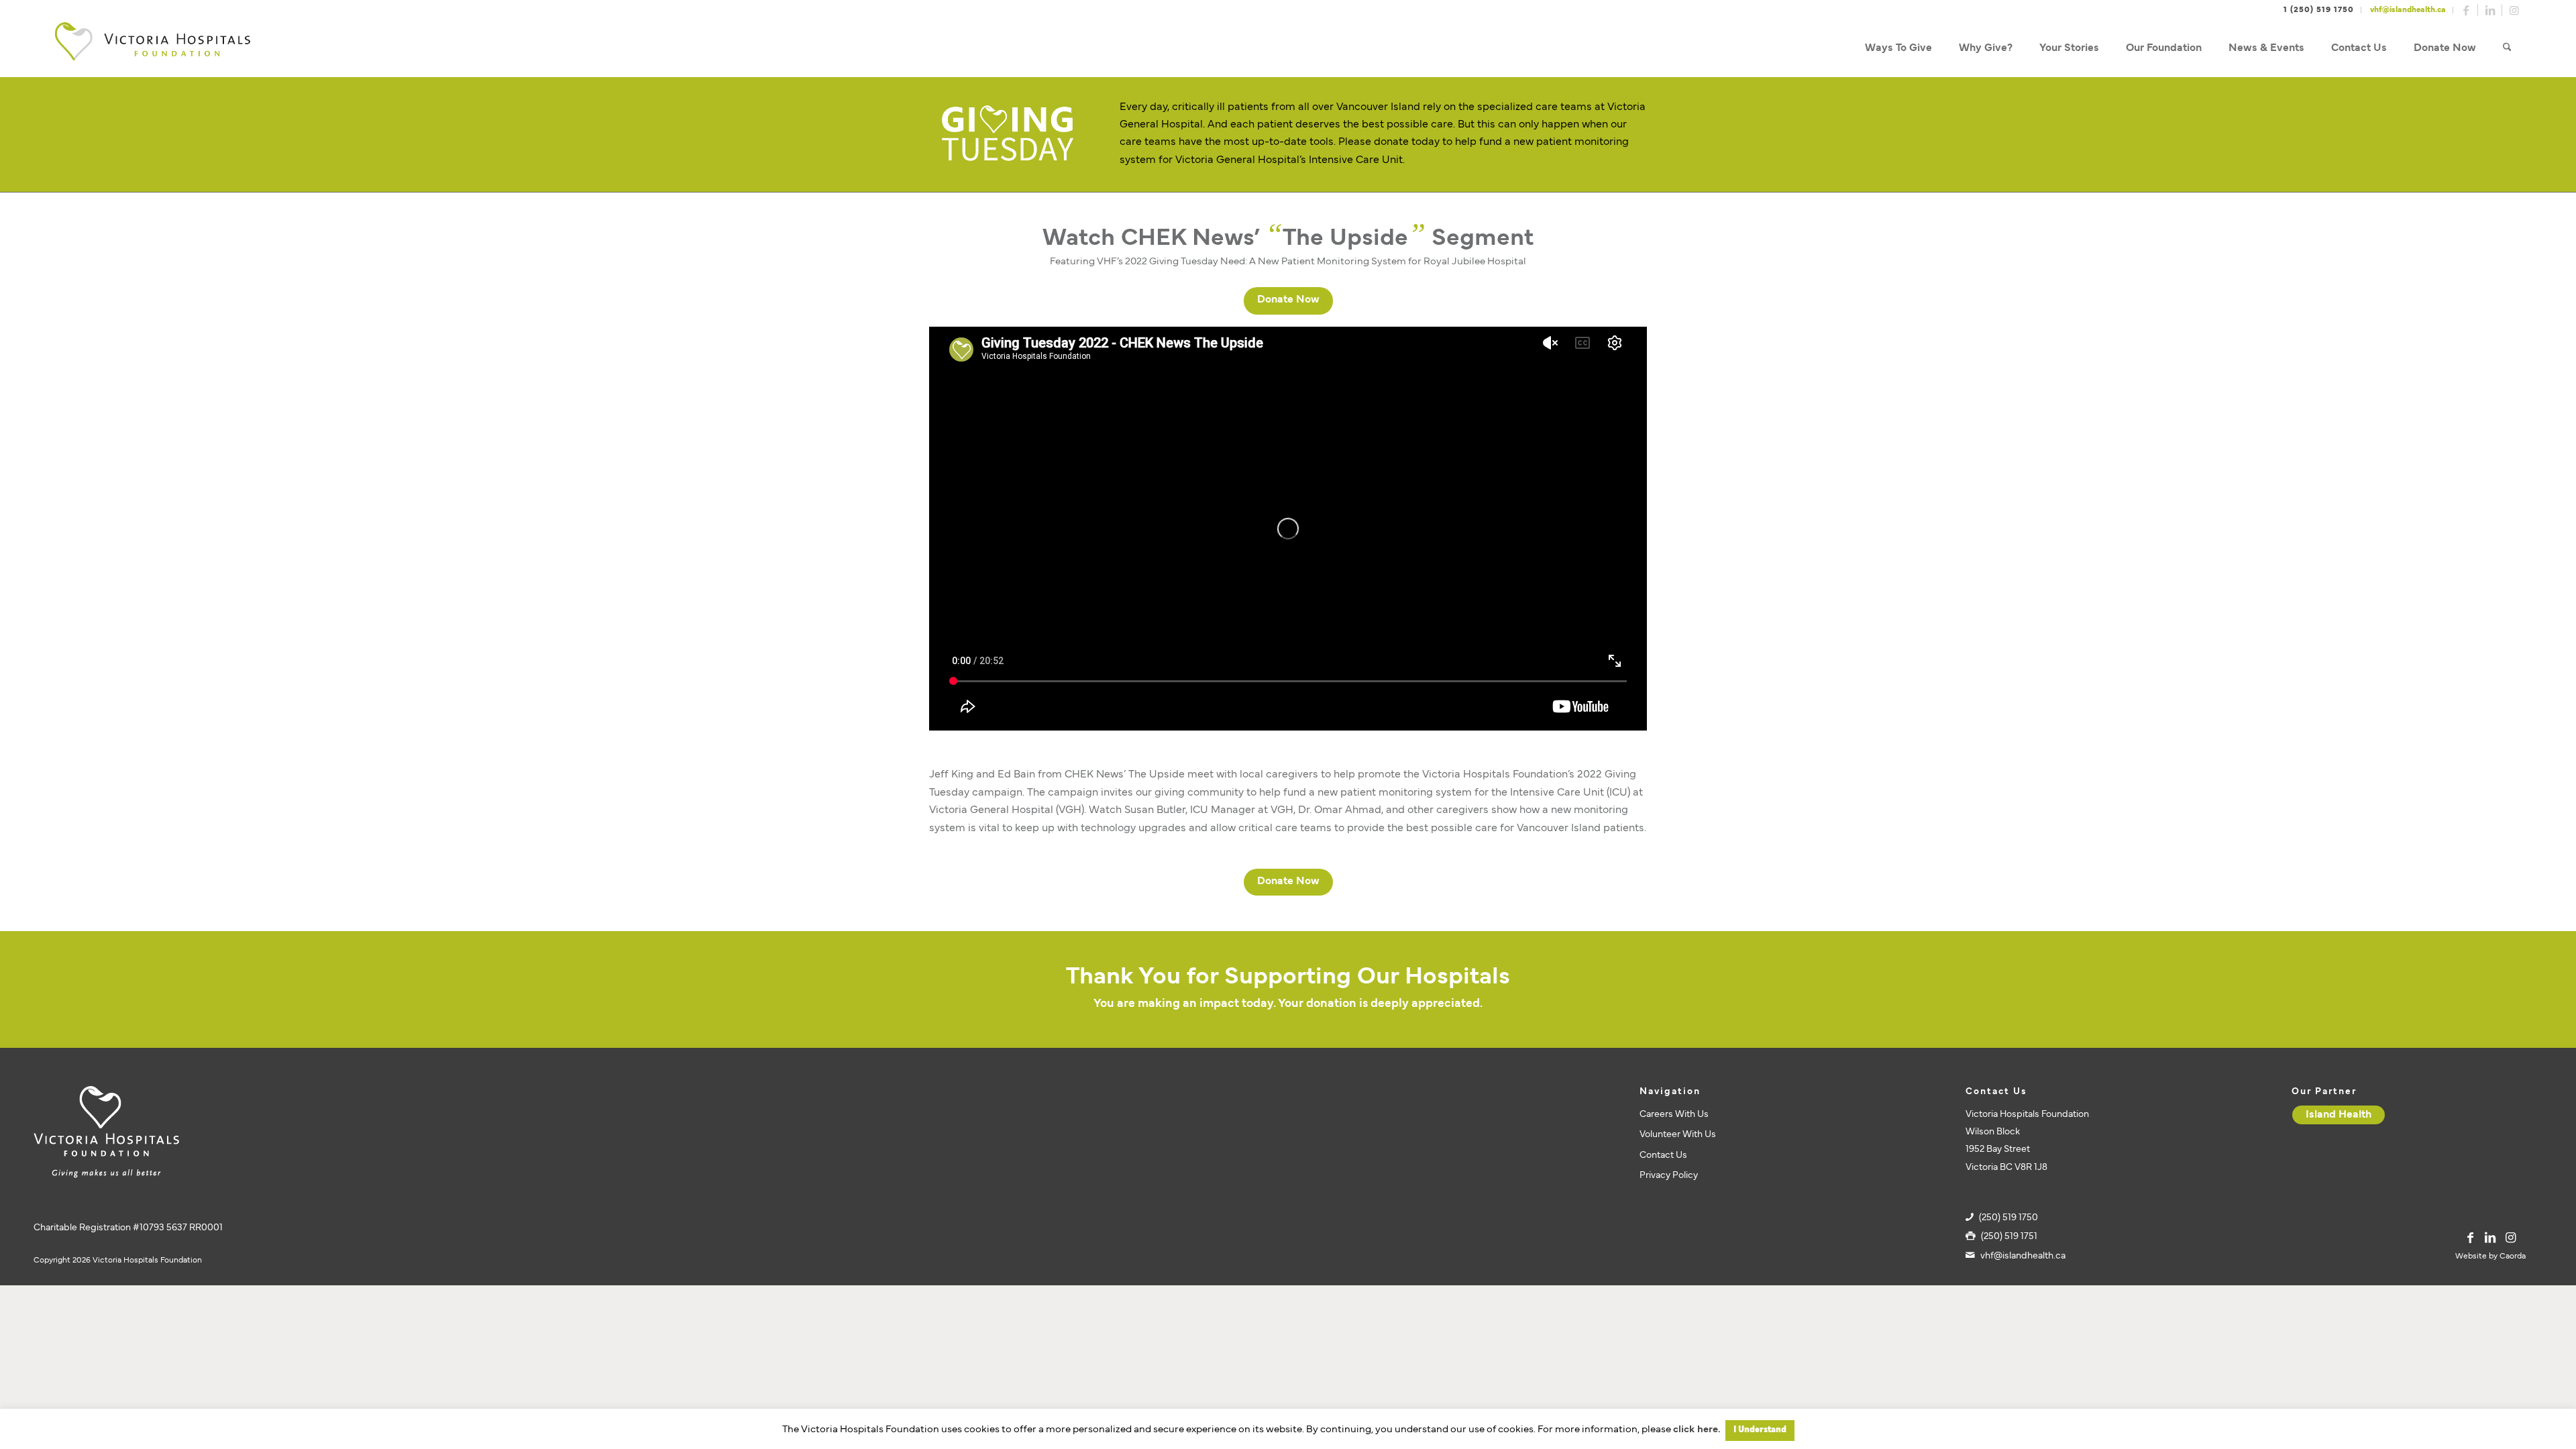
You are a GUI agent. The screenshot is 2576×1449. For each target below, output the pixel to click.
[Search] (2507, 49)
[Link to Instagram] (2514, 10)
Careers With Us (1674, 1115)
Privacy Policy (1669, 1176)
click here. (1697, 1430)
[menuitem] (1898, 49)
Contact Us (1663, 1156)
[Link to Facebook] (2466, 10)
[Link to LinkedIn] (2490, 10)
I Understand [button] (1760, 1430)
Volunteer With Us (1678, 1135)
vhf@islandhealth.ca (2408, 10)
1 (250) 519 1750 (2319, 10)
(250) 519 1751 (2009, 1237)
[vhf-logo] (152, 49)
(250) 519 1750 (2008, 1218)
